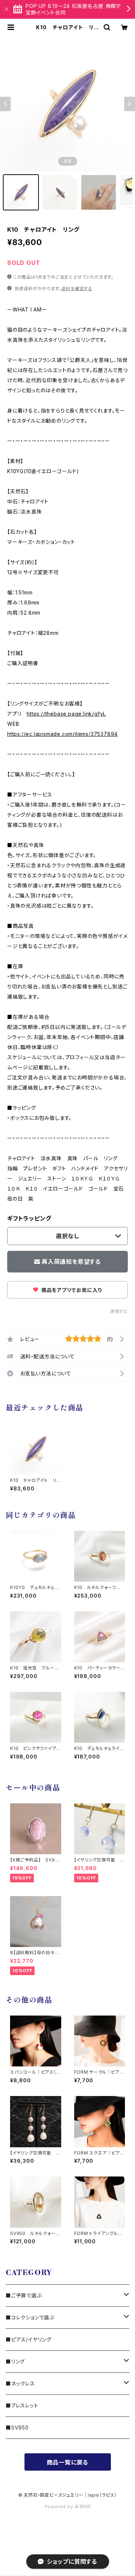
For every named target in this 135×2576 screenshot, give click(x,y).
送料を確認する (77, 289)
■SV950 (17, 2427)
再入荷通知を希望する (71, 1262)
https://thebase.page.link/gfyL (66, 714)
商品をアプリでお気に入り (71, 1290)
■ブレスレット (22, 2405)
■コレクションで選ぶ (30, 2317)
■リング (15, 2361)
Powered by (60, 2507)
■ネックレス (20, 2383)
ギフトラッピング (29, 1218)
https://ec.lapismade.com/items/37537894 (62, 734)
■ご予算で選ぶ (24, 2295)
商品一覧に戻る (68, 2462)
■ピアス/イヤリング (29, 2339)
